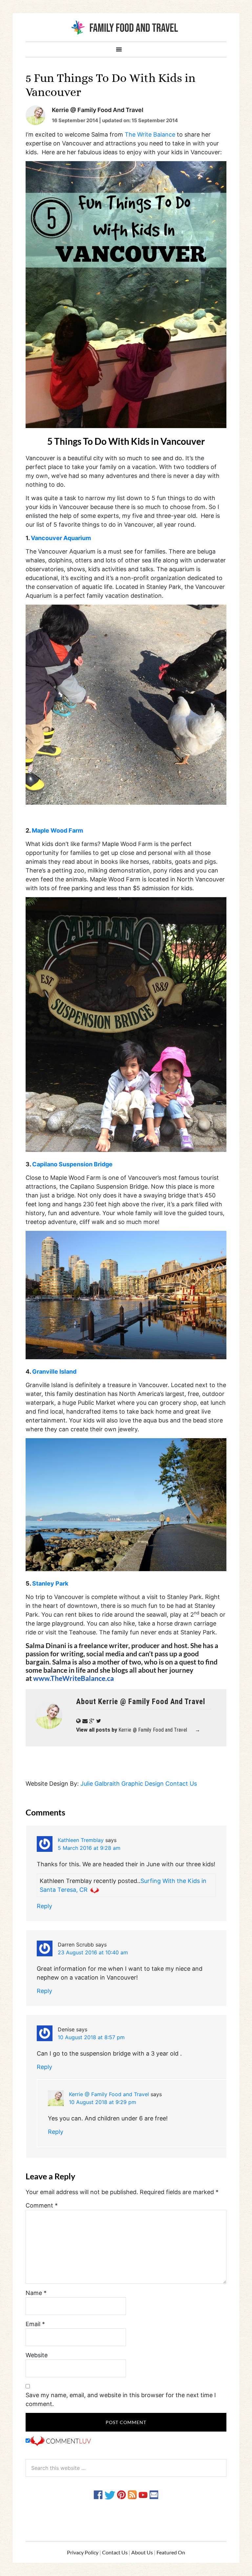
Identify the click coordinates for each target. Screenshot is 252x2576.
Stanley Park (50, 1583)
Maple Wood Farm (57, 830)
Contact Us (181, 1784)
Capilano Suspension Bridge (72, 1164)
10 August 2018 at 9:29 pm (103, 2102)
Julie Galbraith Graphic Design (122, 1784)
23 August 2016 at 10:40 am (93, 1952)
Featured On (171, 2552)
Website (37, 2355)
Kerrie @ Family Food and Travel (109, 2094)
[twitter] (110, 2494)
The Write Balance (150, 134)
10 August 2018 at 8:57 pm (91, 2037)
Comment (42, 2205)
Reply (44, 1906)
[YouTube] (143, 2494)
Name (36, 2293)
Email (35, 2324)
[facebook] (98, 2494)
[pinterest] (121, 2494)
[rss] (132, 2494)
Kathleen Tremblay (81, 1840)
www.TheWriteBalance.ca (73, 1678)
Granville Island (54, 1372)
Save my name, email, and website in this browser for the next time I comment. (121, 2399)
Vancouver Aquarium (61, 538)
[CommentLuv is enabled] (60, 2441)
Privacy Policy (83, 2552)
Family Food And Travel (126, 27)
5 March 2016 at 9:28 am (89, 1848)
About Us (142, 2552)
